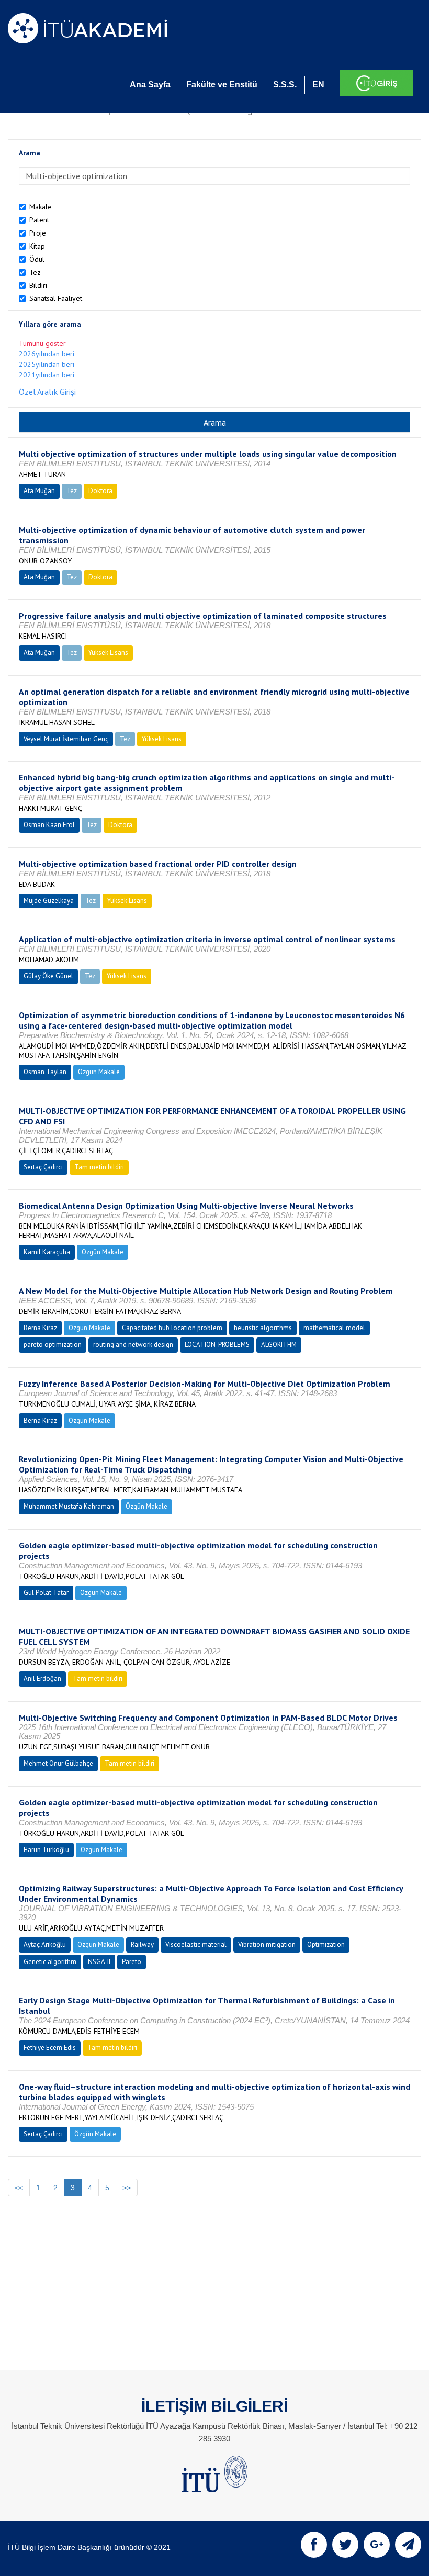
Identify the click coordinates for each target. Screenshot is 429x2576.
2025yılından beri (47, 364)
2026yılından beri (47, 354)
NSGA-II (99, 1962)
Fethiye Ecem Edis (50, 2048)
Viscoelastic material (196, 1944)
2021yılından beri (47, 375)
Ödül (37, 259)
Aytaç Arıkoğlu (45, 1944)
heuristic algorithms (263, 1328)
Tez (35, 272)
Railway (142, 1944)
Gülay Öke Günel (48, 976)
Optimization (326, 1944)
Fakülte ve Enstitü (222, 85)
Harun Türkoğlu (46, 1850)
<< (19, 2188)
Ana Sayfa (150, 85)
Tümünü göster (42, 343)
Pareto (132, 1962)
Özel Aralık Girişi (47, 392)
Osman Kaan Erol (49, 825)
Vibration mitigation (267, 1944)
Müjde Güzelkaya (49, 901)
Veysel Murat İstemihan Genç (66, 739)
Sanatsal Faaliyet (56, 298)
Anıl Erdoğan (42, 1679)
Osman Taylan (45, 1072)
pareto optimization (53, 1345)
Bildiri (38, 285)
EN (318, 85)
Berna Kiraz (40, 1328)
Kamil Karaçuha (47, 1252)
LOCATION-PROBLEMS (217, 1345)
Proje (38, 233)
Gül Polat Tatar (46, 1593)
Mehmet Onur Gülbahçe (58, 1763)
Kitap (37, 246)
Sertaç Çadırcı (43, 1167)
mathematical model (334, 1328)
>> (127, 2188)
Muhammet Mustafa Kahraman (69, 1506)
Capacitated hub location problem (172, 1328)
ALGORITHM (279, 1345)
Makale (41, 207)
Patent (39, 220)
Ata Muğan (39, 491)
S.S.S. (285, 85)
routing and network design (133, 1345)
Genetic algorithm (50, 1962)
